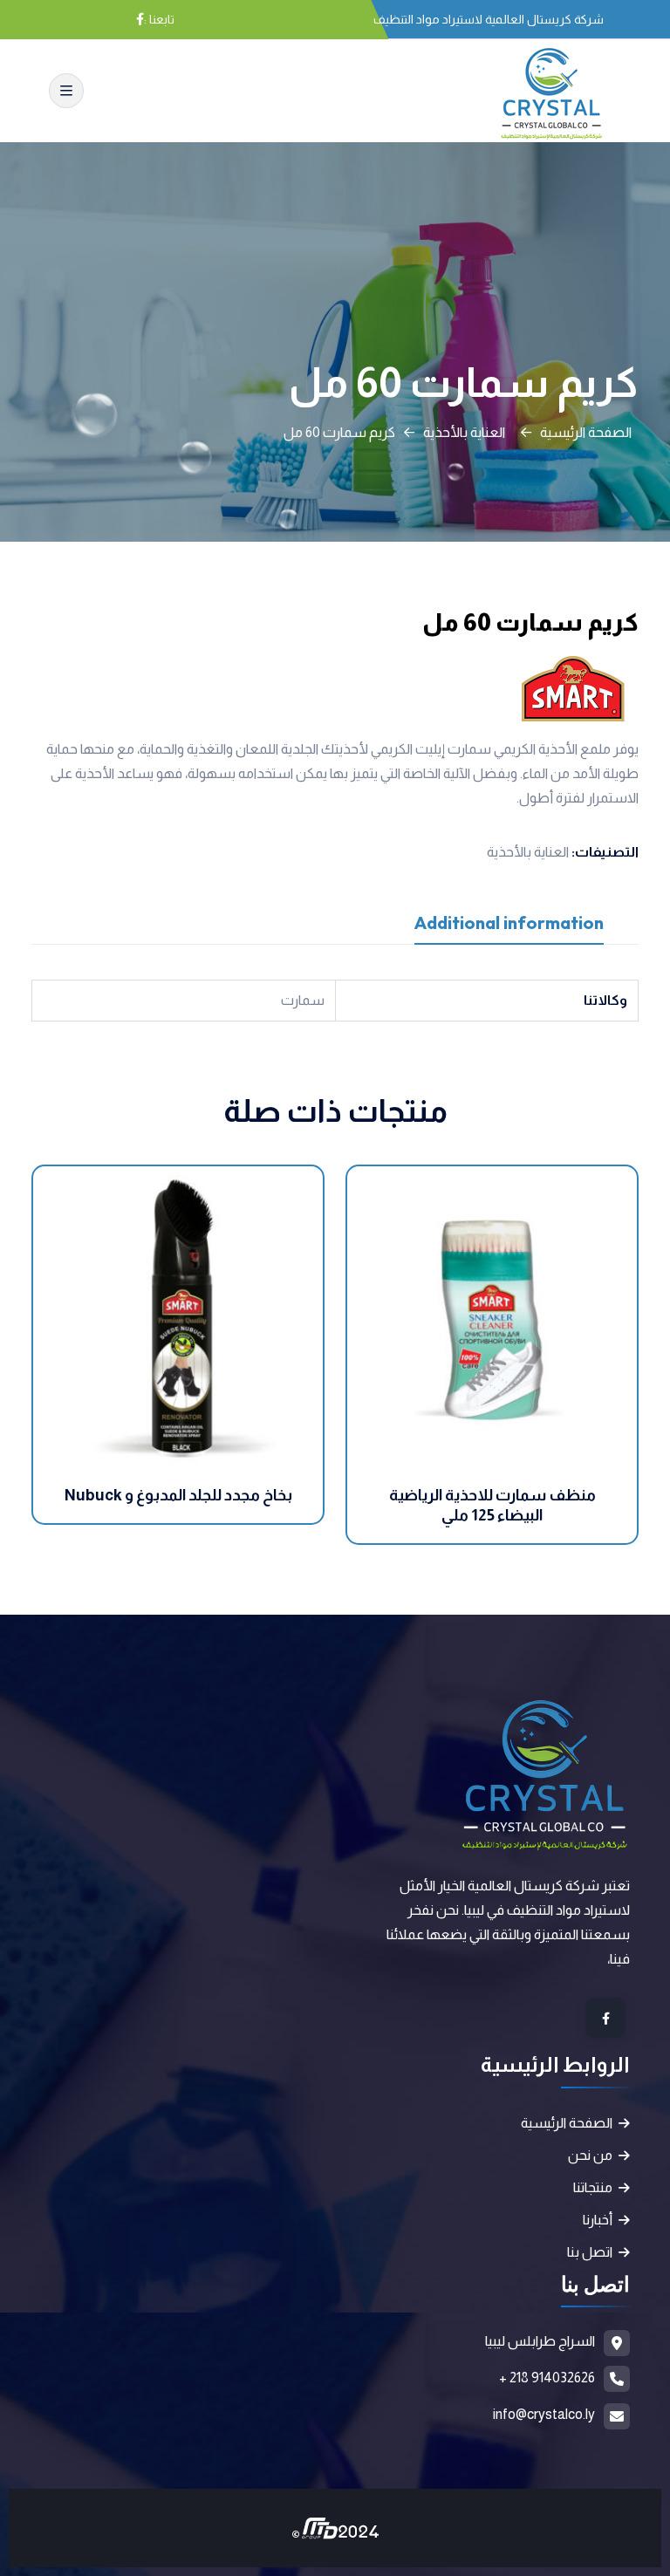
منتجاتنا (593, 2187)
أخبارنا (598, 2220)
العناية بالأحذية (464, 432)
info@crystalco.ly (544, 2414)
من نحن (590, 2155)
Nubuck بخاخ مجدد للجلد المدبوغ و (178, 1495)
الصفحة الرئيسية (586, 432)
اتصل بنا (590, 2252)
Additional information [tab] (509, 922)
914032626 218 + (547, 2378)
